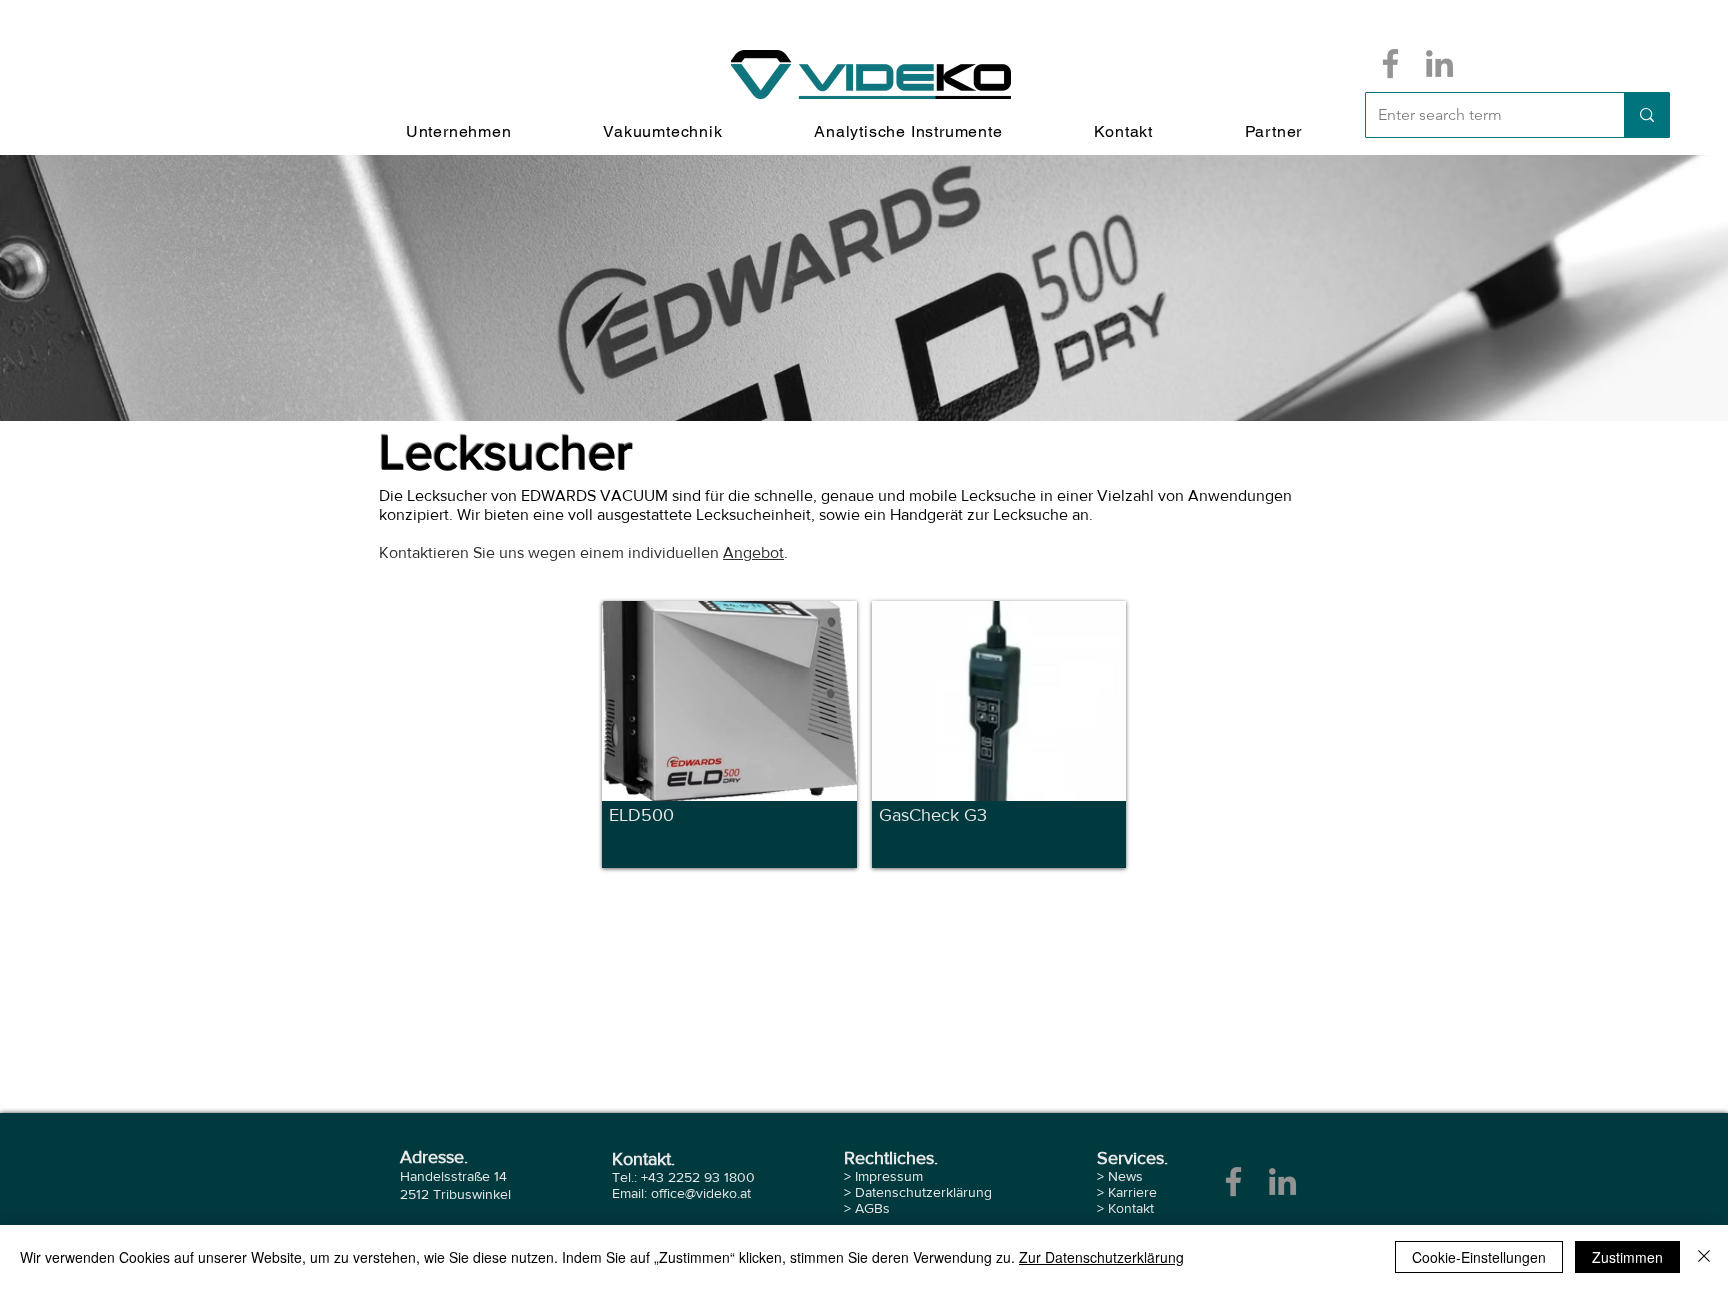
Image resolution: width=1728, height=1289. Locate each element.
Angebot (753, 552)
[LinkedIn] (1439, 63)
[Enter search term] (1646, 115)
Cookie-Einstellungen (1479, 1257)
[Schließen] (1704, 1257)
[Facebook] (1390, 63)
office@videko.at (701, 1193)
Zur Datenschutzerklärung (1101, 1257)
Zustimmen (1627, 1257)
